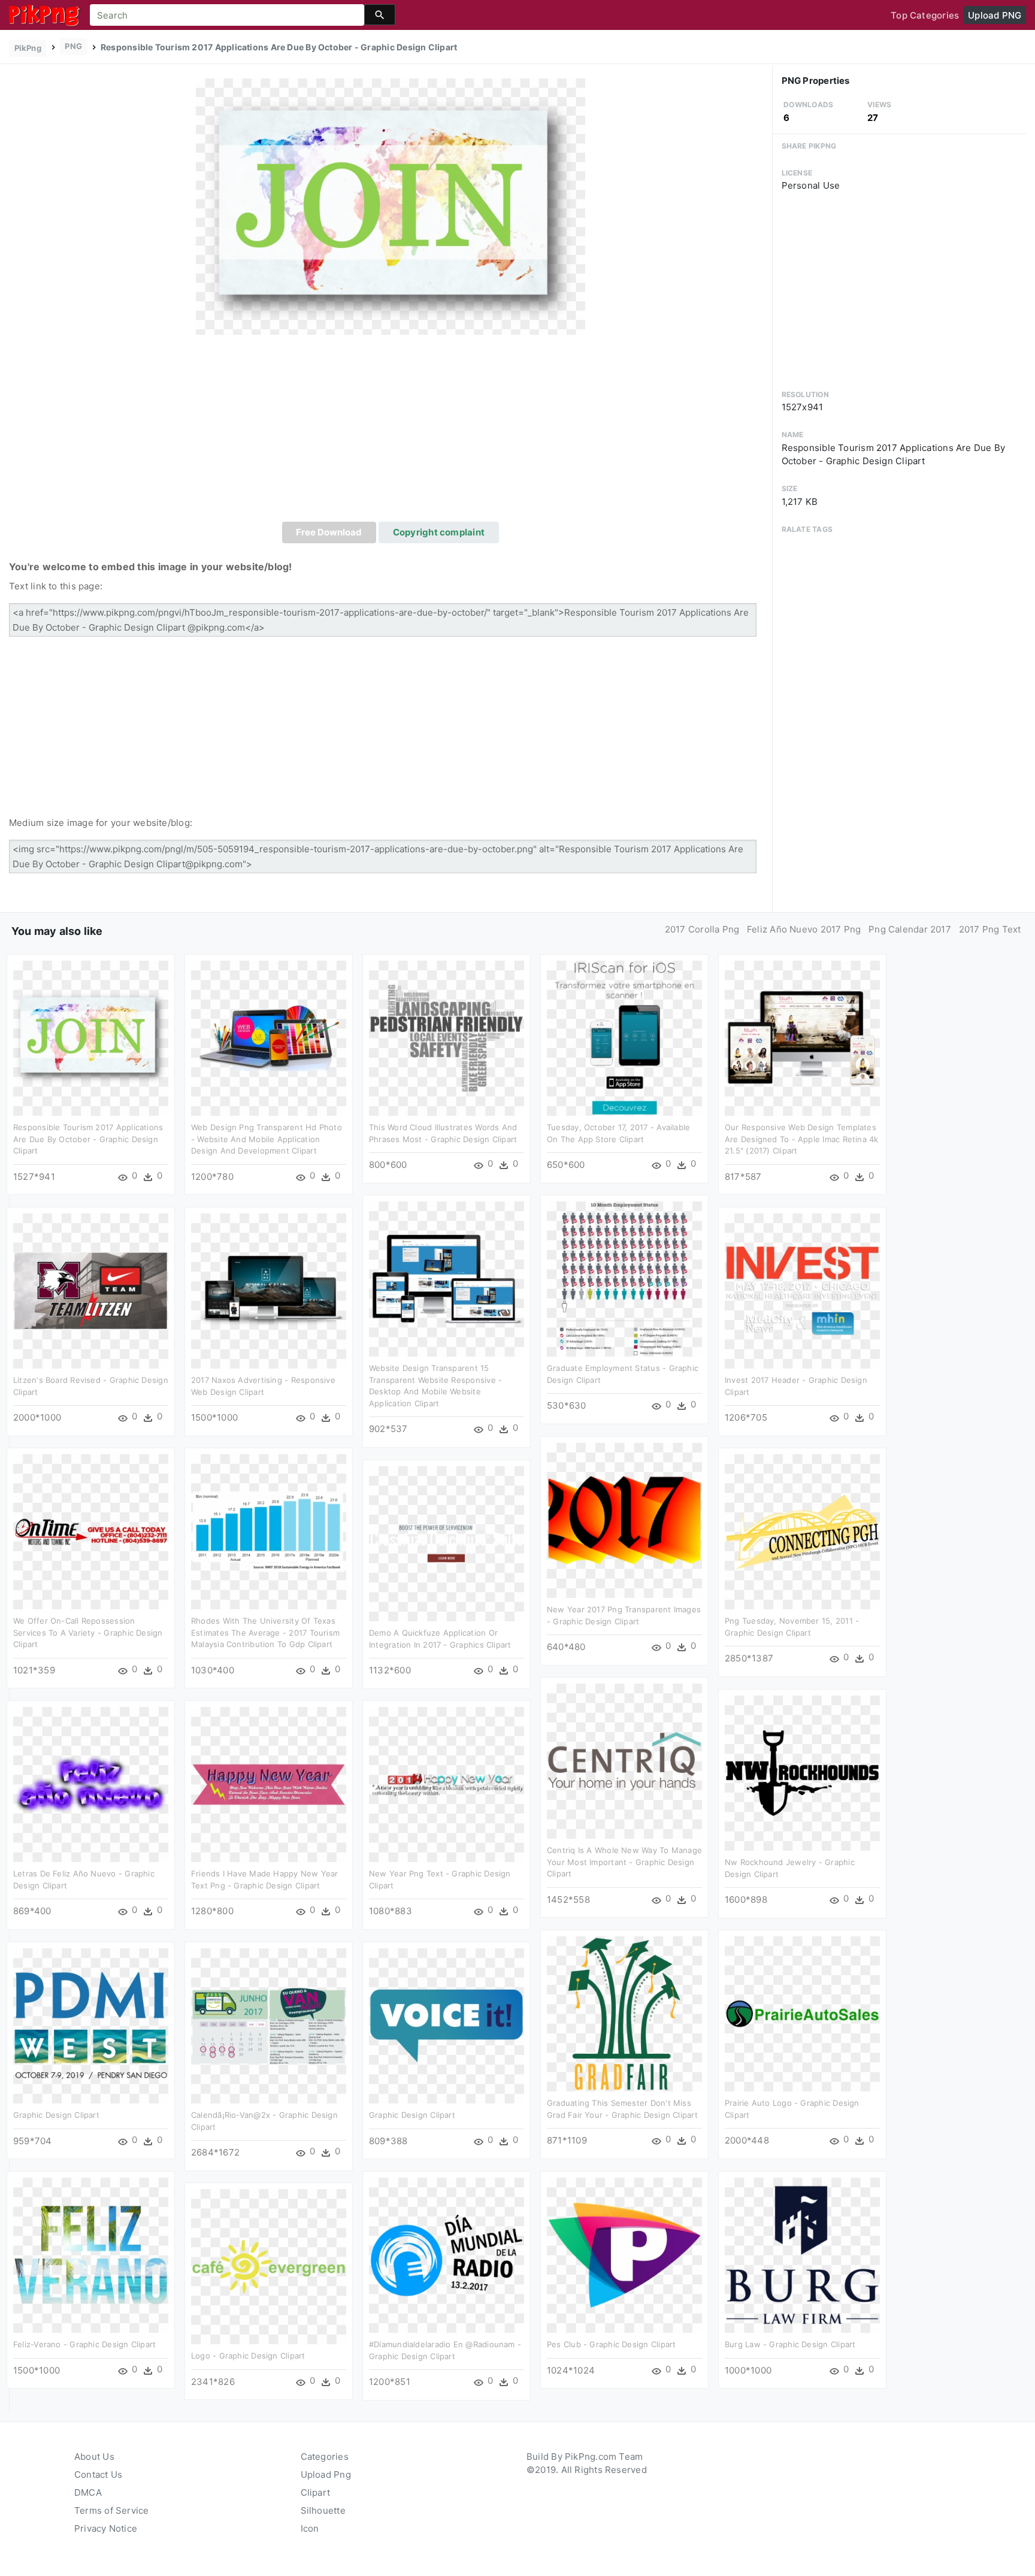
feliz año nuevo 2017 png (804, 929)
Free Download (329, 532)
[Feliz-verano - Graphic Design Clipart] (91, 2255)
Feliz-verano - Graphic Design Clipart (84, 2344)
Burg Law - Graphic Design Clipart (790, 2344)
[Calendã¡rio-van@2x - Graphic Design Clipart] (269, 2025)
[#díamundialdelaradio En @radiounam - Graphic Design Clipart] (447, 2255)
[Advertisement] (391, 432)
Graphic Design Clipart (56, 2115)
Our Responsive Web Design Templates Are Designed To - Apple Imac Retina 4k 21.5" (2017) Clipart (802, 1139)
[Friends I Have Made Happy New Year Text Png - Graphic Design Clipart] (269, 1784)
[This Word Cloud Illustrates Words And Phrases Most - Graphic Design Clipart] (447, 1038)
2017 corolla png (702, 929)
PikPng (28, 48)
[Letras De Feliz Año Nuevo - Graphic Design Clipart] (91, 1784)
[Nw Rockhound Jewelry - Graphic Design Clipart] (802, 1773)
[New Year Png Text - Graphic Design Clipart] (447, 1784)
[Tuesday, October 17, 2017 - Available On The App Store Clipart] (624, 1038)
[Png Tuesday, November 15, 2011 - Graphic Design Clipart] (802, 1531)
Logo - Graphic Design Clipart (248, 2356)
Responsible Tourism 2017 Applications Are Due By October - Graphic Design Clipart (88, 1139)
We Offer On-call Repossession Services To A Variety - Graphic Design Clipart (88, 1632)
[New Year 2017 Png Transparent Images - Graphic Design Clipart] (624, 1520)
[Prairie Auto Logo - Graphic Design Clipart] (802, 2013)
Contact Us (98, 2474)
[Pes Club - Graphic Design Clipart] (624, 2255)
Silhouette (323, 2510)
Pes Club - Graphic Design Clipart (611, 2344)
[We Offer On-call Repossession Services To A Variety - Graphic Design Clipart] (91, 1531)
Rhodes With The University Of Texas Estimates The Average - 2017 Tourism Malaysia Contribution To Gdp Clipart (265, 1632)
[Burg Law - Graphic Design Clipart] (802, 2255)
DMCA (88, 2492)
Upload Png (326, 2474)
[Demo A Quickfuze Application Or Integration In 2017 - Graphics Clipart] (447, 1543)
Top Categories (925, 15)
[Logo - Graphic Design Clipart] (269, 2266)
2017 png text (990, 929)
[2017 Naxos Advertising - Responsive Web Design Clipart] (269, 1290)
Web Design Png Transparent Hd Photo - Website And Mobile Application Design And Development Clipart (267, 1139)
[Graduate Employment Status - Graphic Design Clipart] (624, 1278)
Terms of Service (112, 2510)
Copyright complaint (439, 532)
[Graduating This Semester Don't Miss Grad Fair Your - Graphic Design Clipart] (624, 2013)
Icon (310, 2528)
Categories (325, 2457)
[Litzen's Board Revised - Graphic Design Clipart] (91, 1290)
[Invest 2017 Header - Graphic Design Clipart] (802, 1290)
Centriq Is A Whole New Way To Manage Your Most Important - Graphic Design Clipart (624, 1862)
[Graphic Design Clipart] (91, 2025)
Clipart (316, 2492)
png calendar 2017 (910, 929)
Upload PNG (995, 15)
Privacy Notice (106, 2528)
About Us (94, 2457)
